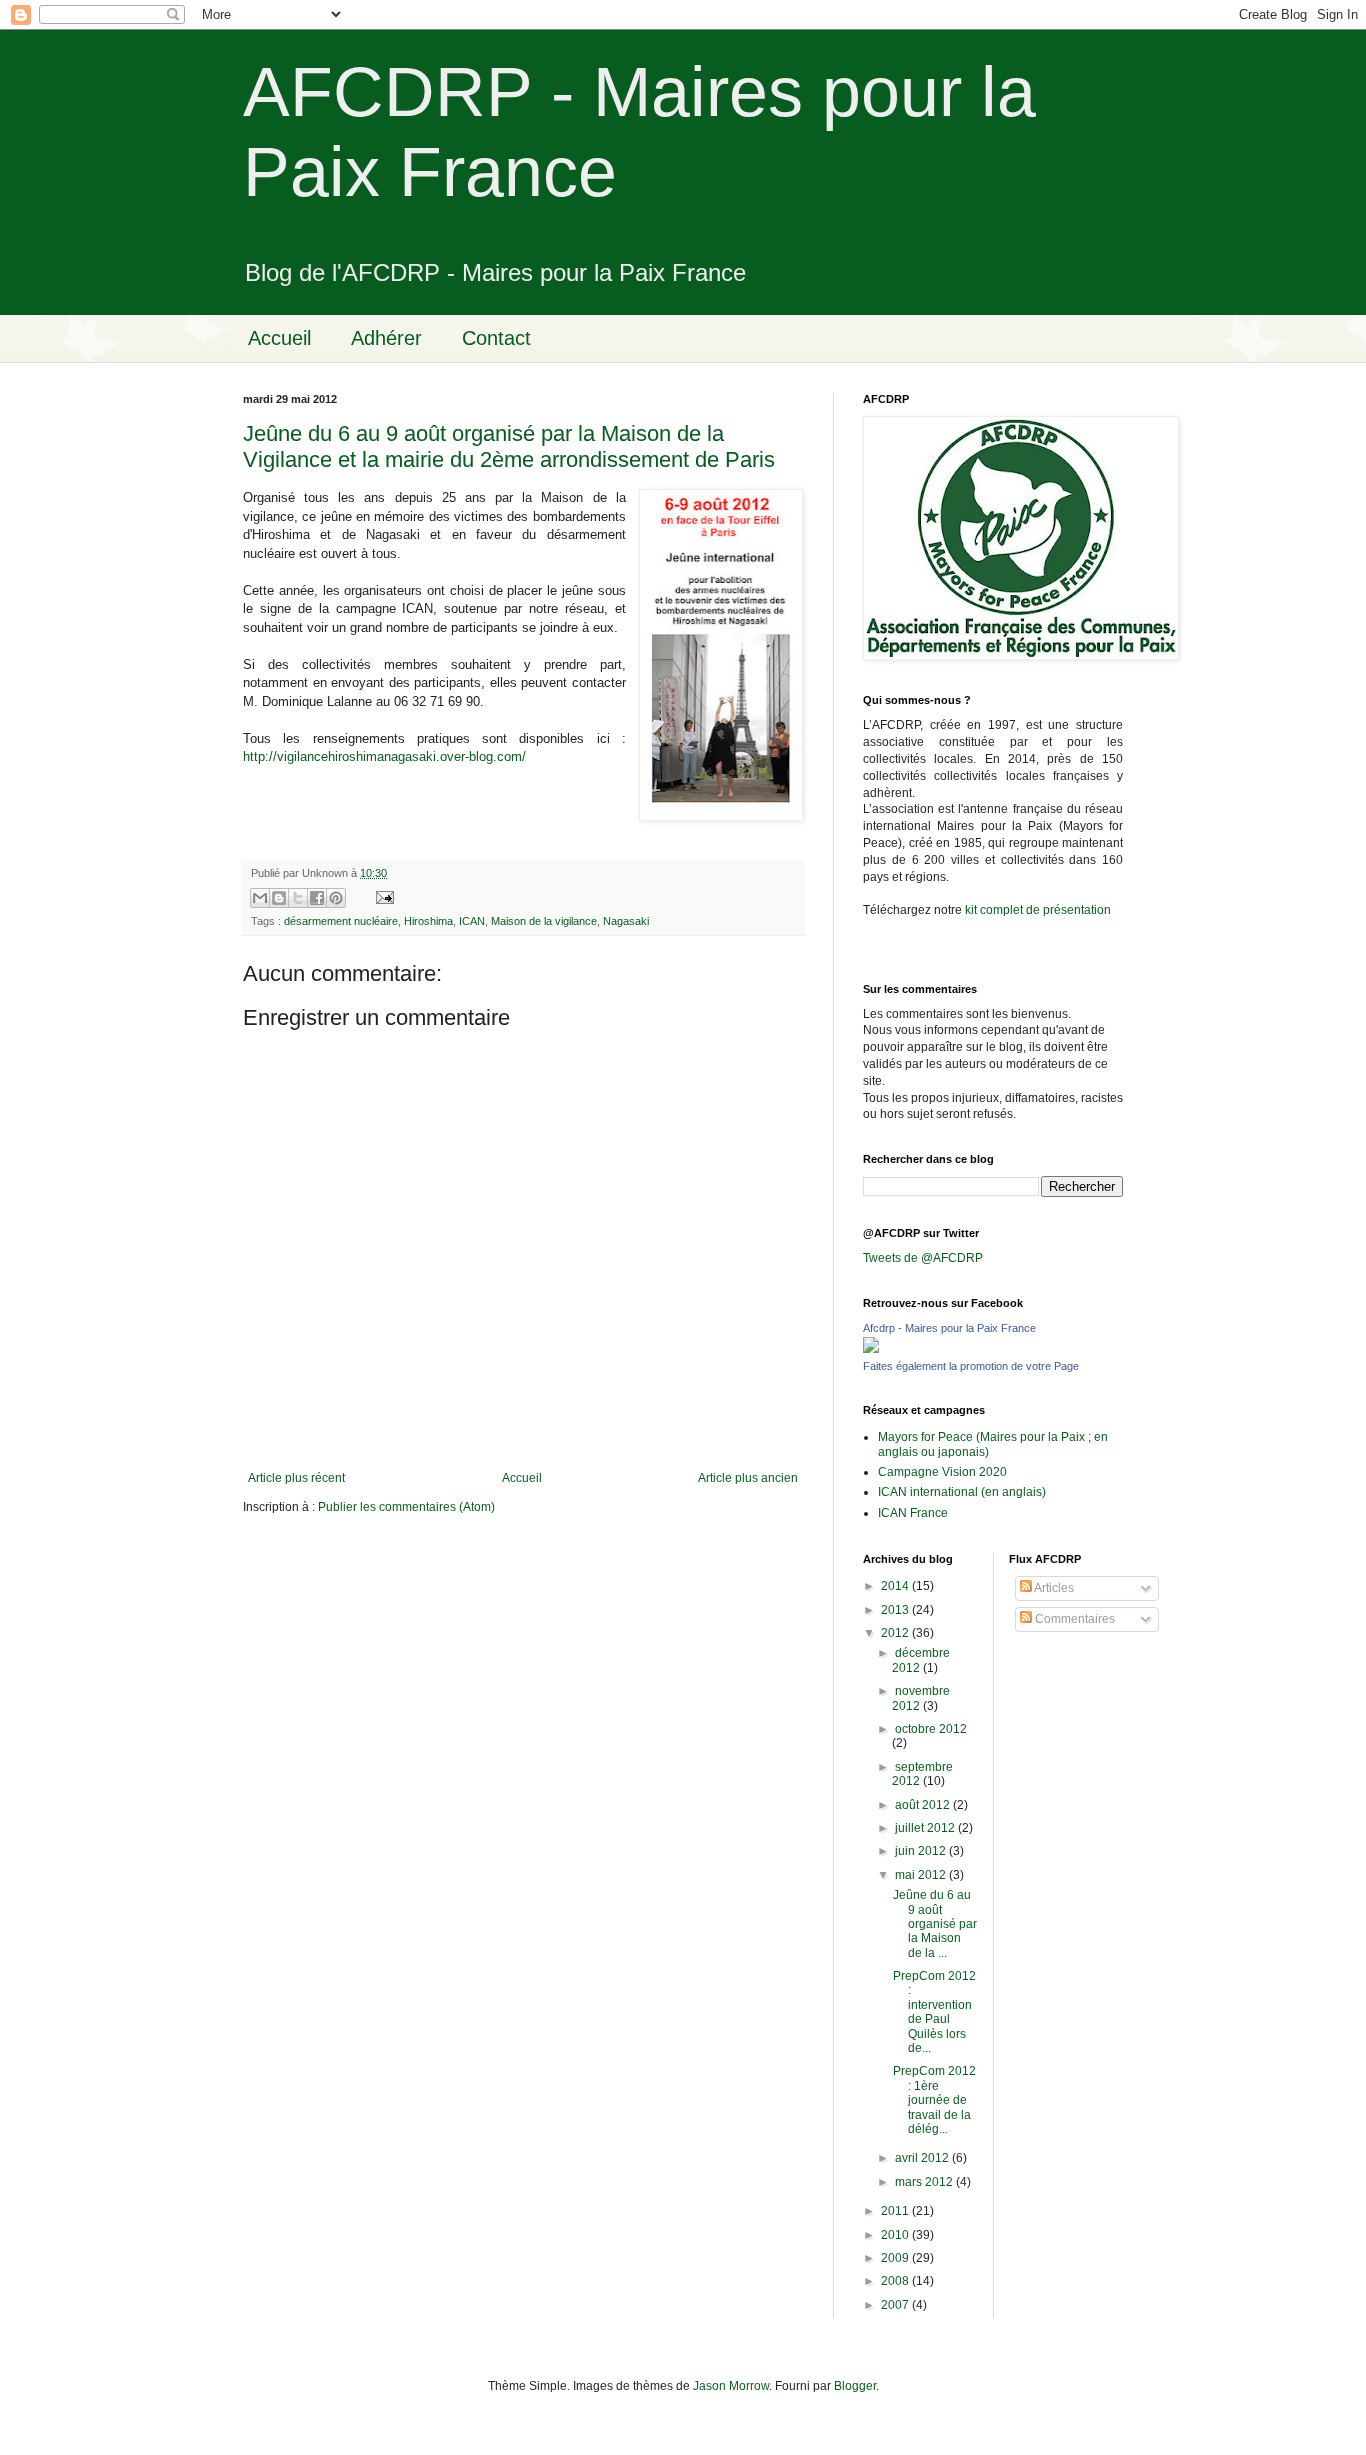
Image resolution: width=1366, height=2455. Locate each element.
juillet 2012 (926, 1828)
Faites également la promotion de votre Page (971, 1366)
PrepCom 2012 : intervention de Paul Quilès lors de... (934, 2012)
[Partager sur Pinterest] (336, 898)
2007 (896, 2305)
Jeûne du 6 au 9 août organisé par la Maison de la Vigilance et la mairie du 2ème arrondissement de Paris (509, 446)
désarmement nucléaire (341, 921)
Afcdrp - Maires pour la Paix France (949, 1328)
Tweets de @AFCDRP (923, 1258)
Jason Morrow (731, 2386)
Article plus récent (296, 1478)
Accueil (279, 338)
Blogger (855, 2386)
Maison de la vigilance (544, 921)
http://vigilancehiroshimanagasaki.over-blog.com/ (384, 756)
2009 (896, 2258)
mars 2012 (925, 2182)
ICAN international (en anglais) (962, 1492)
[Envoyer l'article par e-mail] (382, 896)
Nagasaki (626, 921)
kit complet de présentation (1038, 910)
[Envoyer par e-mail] (260, 898)
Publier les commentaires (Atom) (406, 1507)
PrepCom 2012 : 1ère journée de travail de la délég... (934, 2100)
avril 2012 (923, 2158)
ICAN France (913, 1513)
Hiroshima (428, 921)
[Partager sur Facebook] (317, 898)
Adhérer (386, 338)
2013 (896, 1610)
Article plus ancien (748, 1478)
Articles (1053, 1588)
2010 (896, 2235)
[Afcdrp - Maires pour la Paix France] (871, 1349)
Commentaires (1073, 1619)
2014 (896, 1586)
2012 (896, 1633)
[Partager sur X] (298, 898)
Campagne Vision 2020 (942, 1472)
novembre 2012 (921, 1698)
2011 (896, 2211)
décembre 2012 (921, 1660)
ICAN (472, 921)
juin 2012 (922, 1851)
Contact (496, 338)
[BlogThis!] (279, 898)
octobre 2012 (931, 1729)
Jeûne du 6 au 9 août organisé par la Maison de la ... (935, 1924)
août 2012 (924, 1805)
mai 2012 (922, 1875)
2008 (896, 2281)
